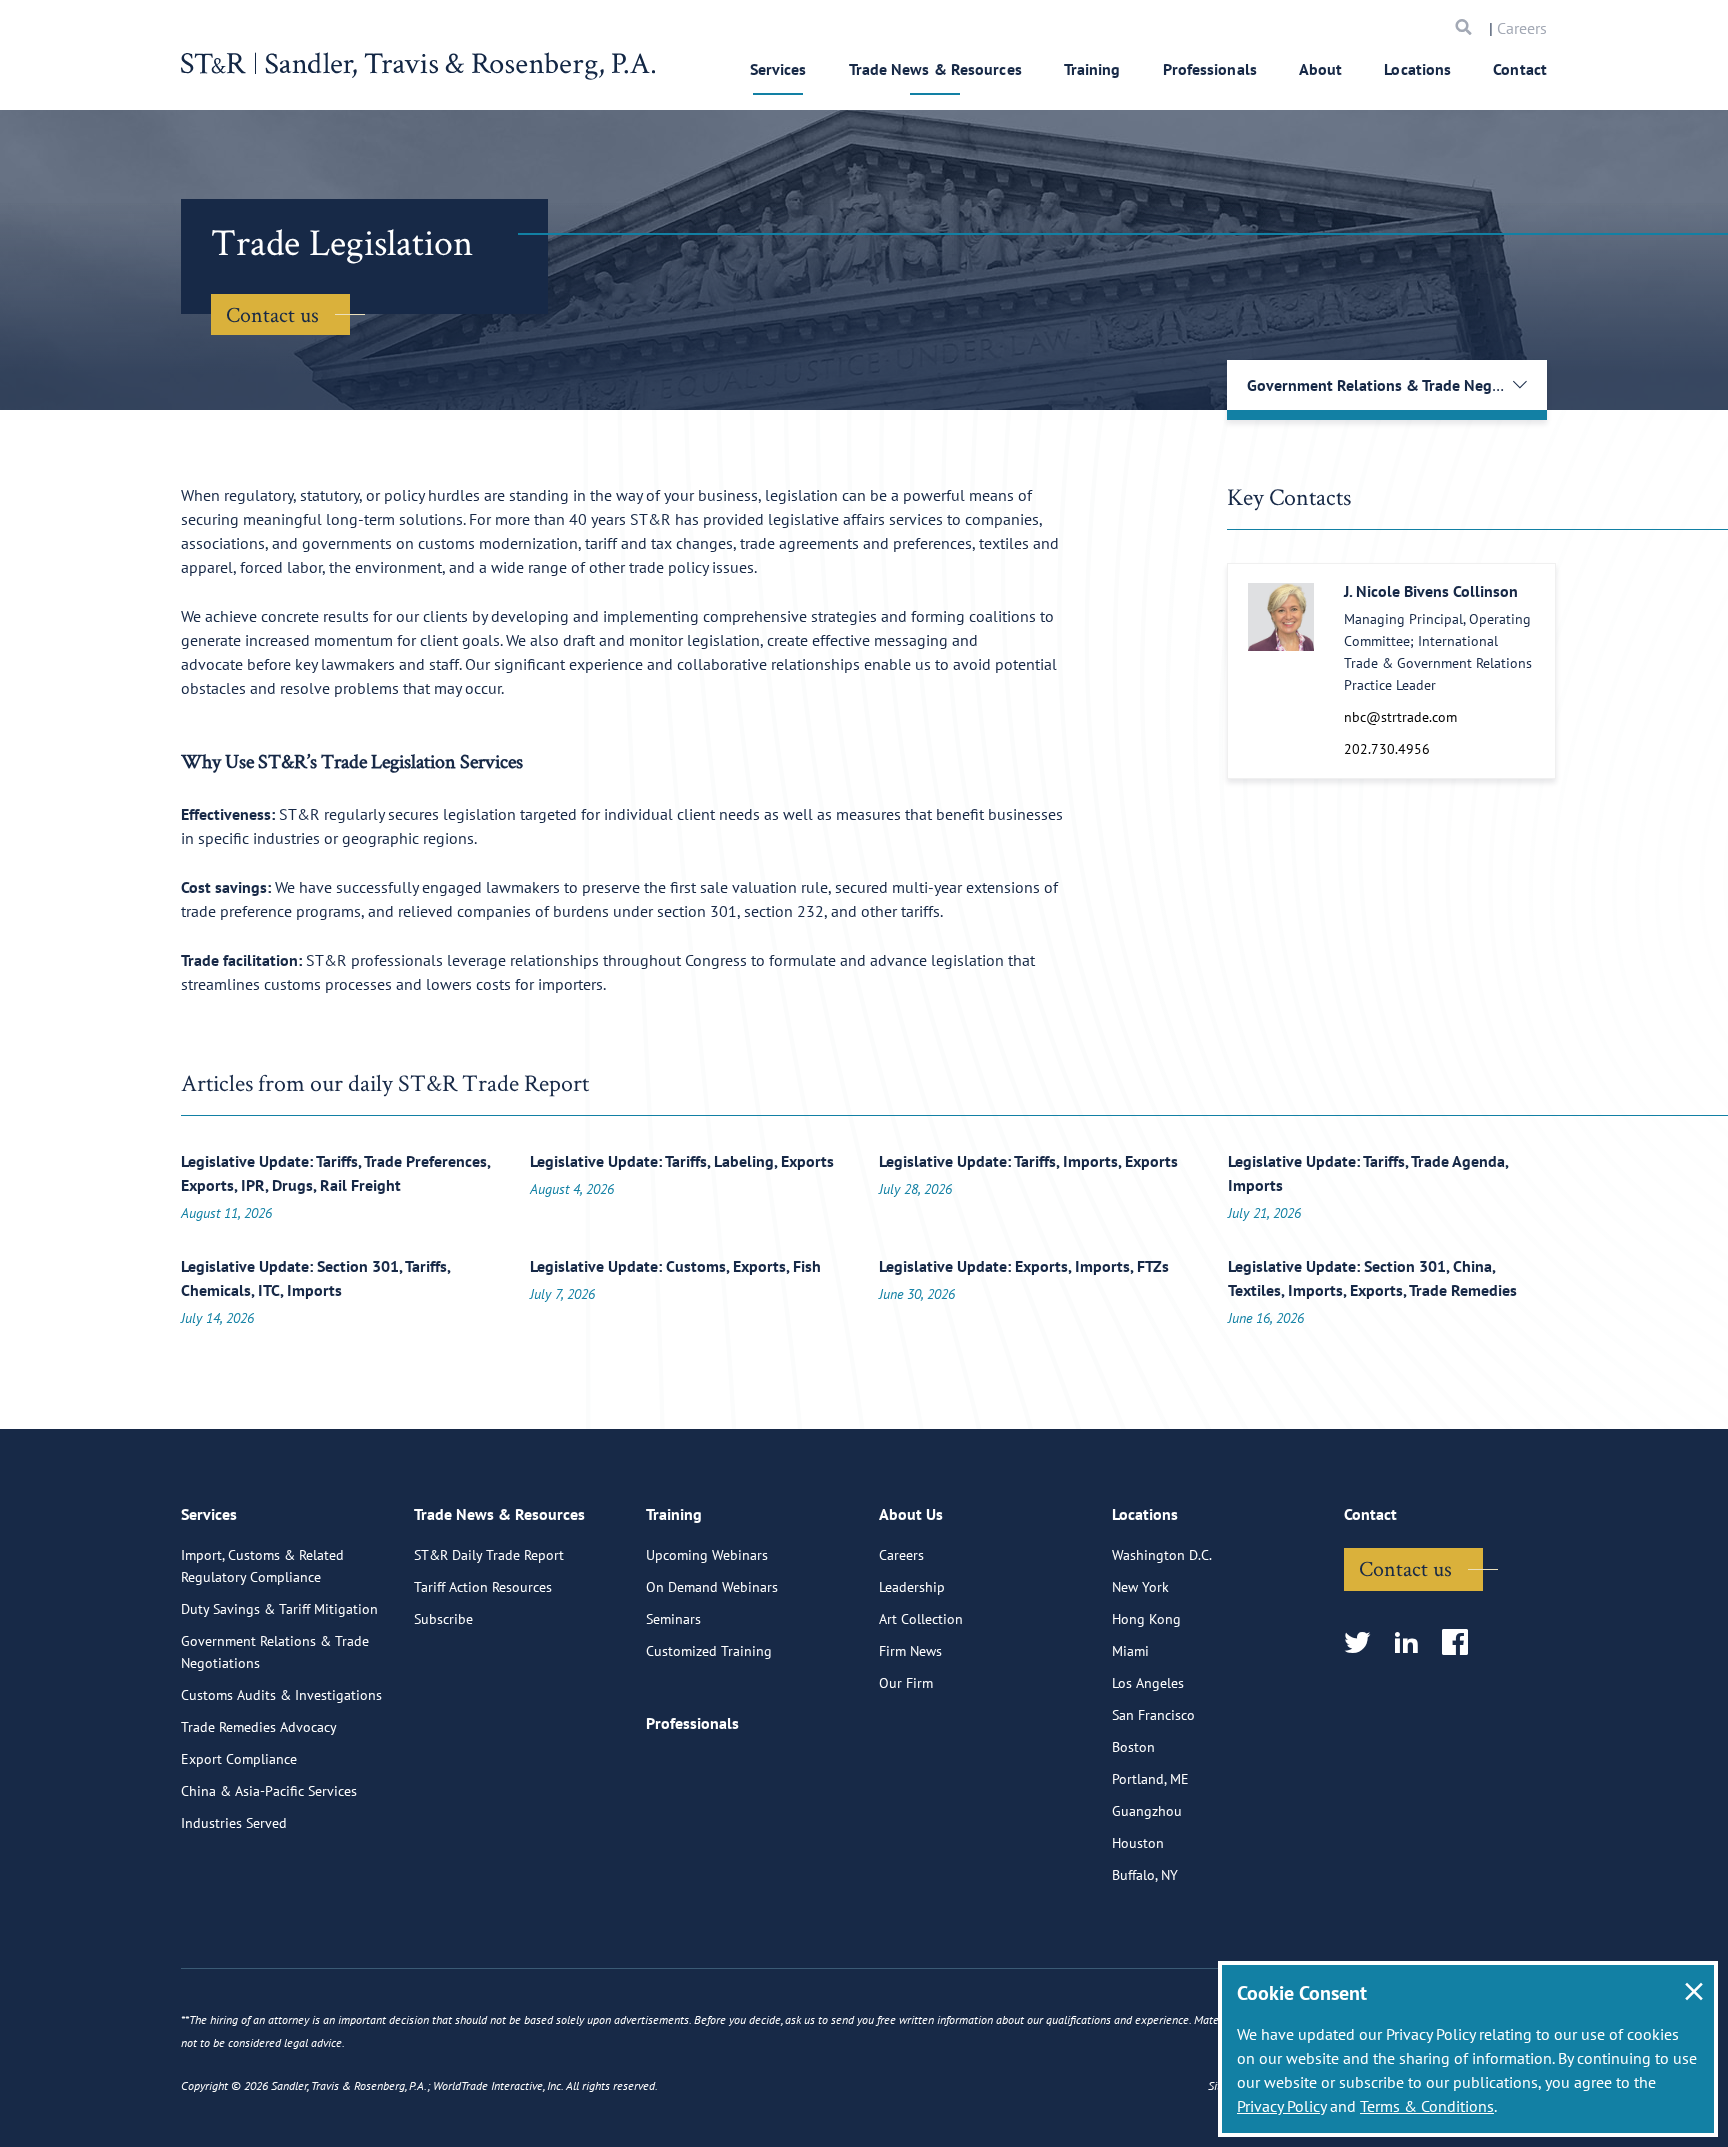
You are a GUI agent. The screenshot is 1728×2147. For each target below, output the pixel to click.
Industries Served (234, 1823)
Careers (1522, 28)
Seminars (673, 1619)
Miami (1130, 1651)
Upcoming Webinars (707, 1555)
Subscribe (443, 1619)
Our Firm (906, 1683)
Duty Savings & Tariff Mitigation (279, 1609)
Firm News (910, 1651)
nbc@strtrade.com (1400, 717)
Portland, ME (1150, 1779)
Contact (1520, 69)
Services (778, 69)
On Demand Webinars (712, 1587)
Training (1092, 69)
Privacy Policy (1281, 2106)
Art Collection (921, 1619)
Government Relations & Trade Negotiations (275, 1652)
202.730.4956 (1387, 749)
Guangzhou (1147, 1811)
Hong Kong (1146, 1619)
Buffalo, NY (1145, 1875)
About (1321, 69)
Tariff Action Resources (483, 1587)
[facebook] (1461, 1643)
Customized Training (709, 1651)
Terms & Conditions (1427, 2106)
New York (1140, 1587)
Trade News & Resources (935, 69)
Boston (1133, 1747)
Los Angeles (1148, 1683)
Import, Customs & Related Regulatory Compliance (262, 1566)
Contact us (272, 314)
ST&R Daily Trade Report (489, 1555)
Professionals (1210, 69)
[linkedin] (1412, 1643)
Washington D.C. (1162, 1555)
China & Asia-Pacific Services (269, 1791)
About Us (911, 1514)
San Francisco (1153, 1715)
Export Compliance (239, 1759)
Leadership (912, 1587)
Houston (1138, 1843)
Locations (1417, 69)
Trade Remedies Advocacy (259, 1727)
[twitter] (1363, 1643)
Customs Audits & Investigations (281, 1695)
